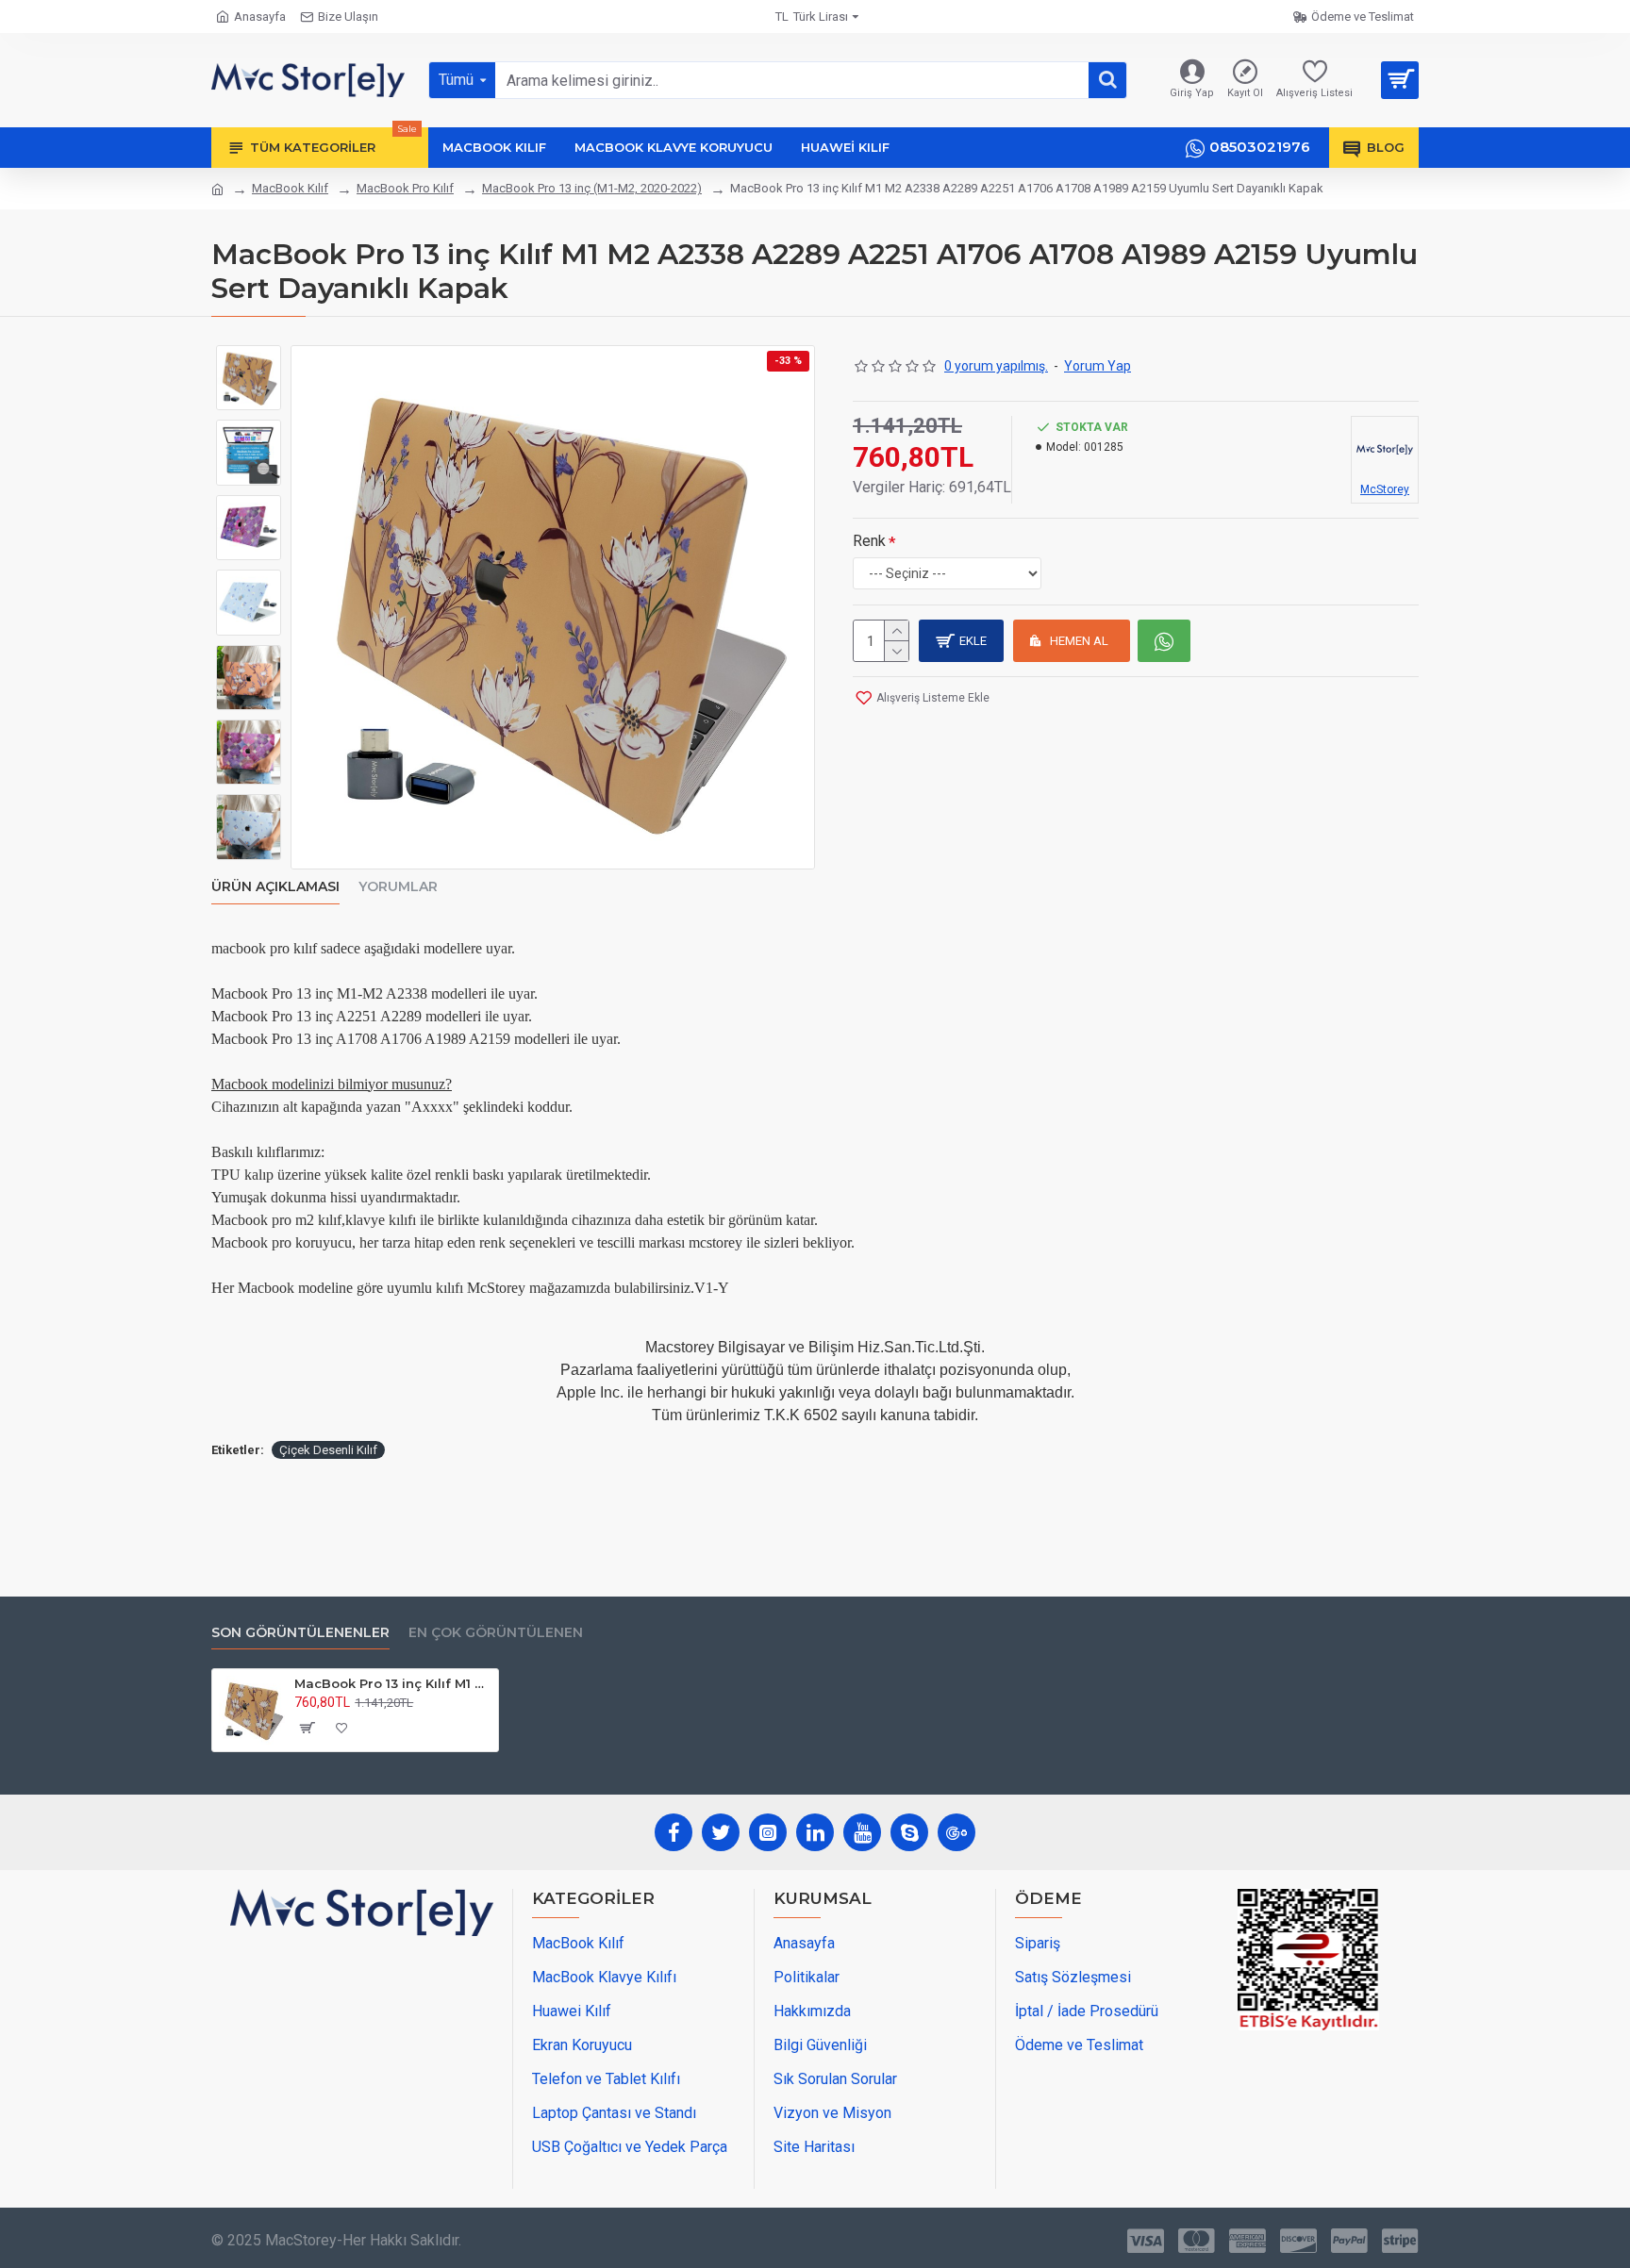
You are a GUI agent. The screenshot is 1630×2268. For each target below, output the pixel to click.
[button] (249, 359)
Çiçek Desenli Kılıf (328, 1450)
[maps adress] (362, 2056)
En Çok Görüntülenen (496, 1633)
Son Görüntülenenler (300, 1633)
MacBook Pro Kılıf (405, 188)
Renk (869, 541)
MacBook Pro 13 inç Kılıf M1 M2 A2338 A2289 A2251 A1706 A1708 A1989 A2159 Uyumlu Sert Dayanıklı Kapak (393, 1683)
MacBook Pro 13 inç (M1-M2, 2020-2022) (592, 188)
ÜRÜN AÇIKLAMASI (275, 887)
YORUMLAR (398, 887)
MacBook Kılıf (290, 188)
